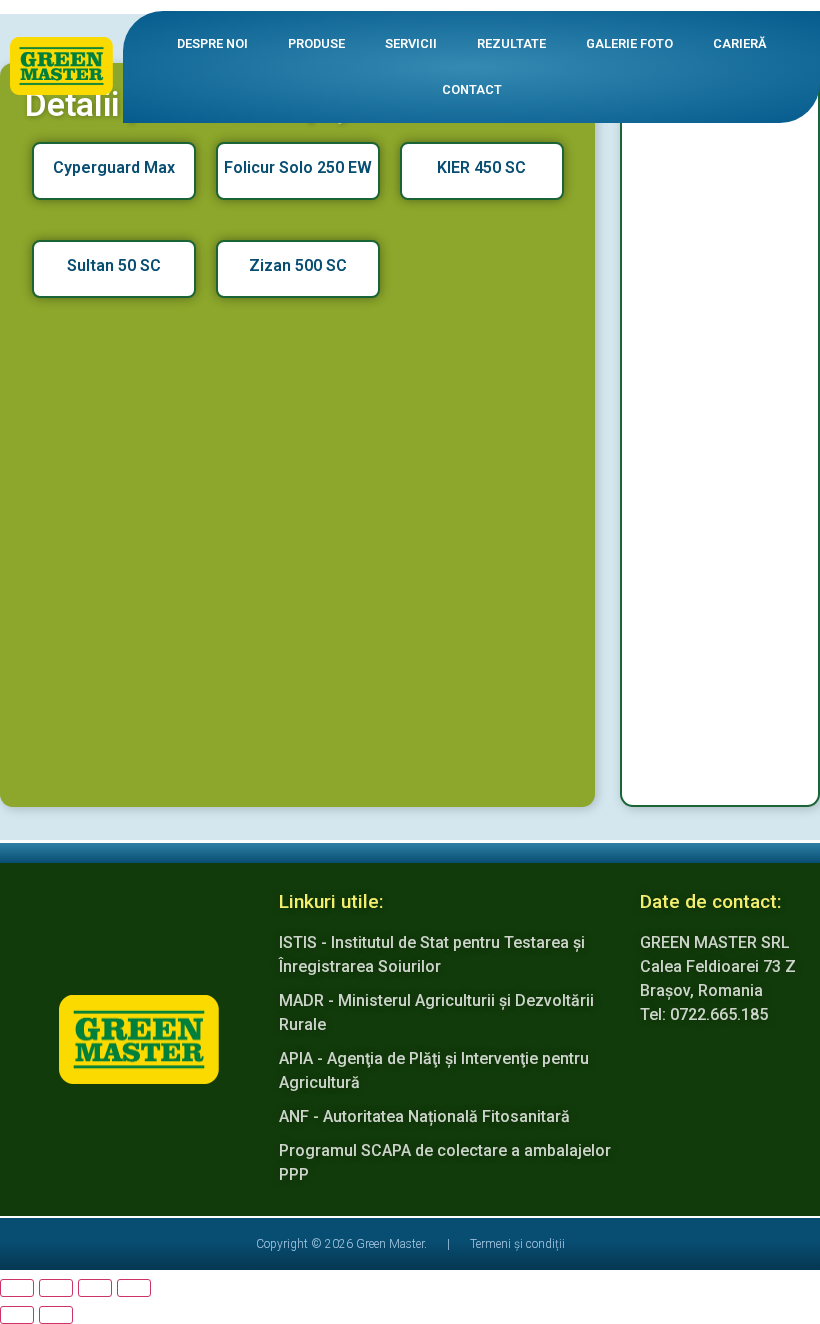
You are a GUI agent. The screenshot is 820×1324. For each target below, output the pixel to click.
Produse (316, 43)
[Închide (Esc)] (134, 1288)
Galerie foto (629, 43)
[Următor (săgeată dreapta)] (56, 1315)
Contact (472, 89)
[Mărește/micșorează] (17, 1288)
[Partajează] (95, 1288)
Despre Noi (212, 43)
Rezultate (511, 43)
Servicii (411, 43)
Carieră (740, 43)
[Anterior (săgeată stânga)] (17, 1315)
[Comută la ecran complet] (56, 1288)
